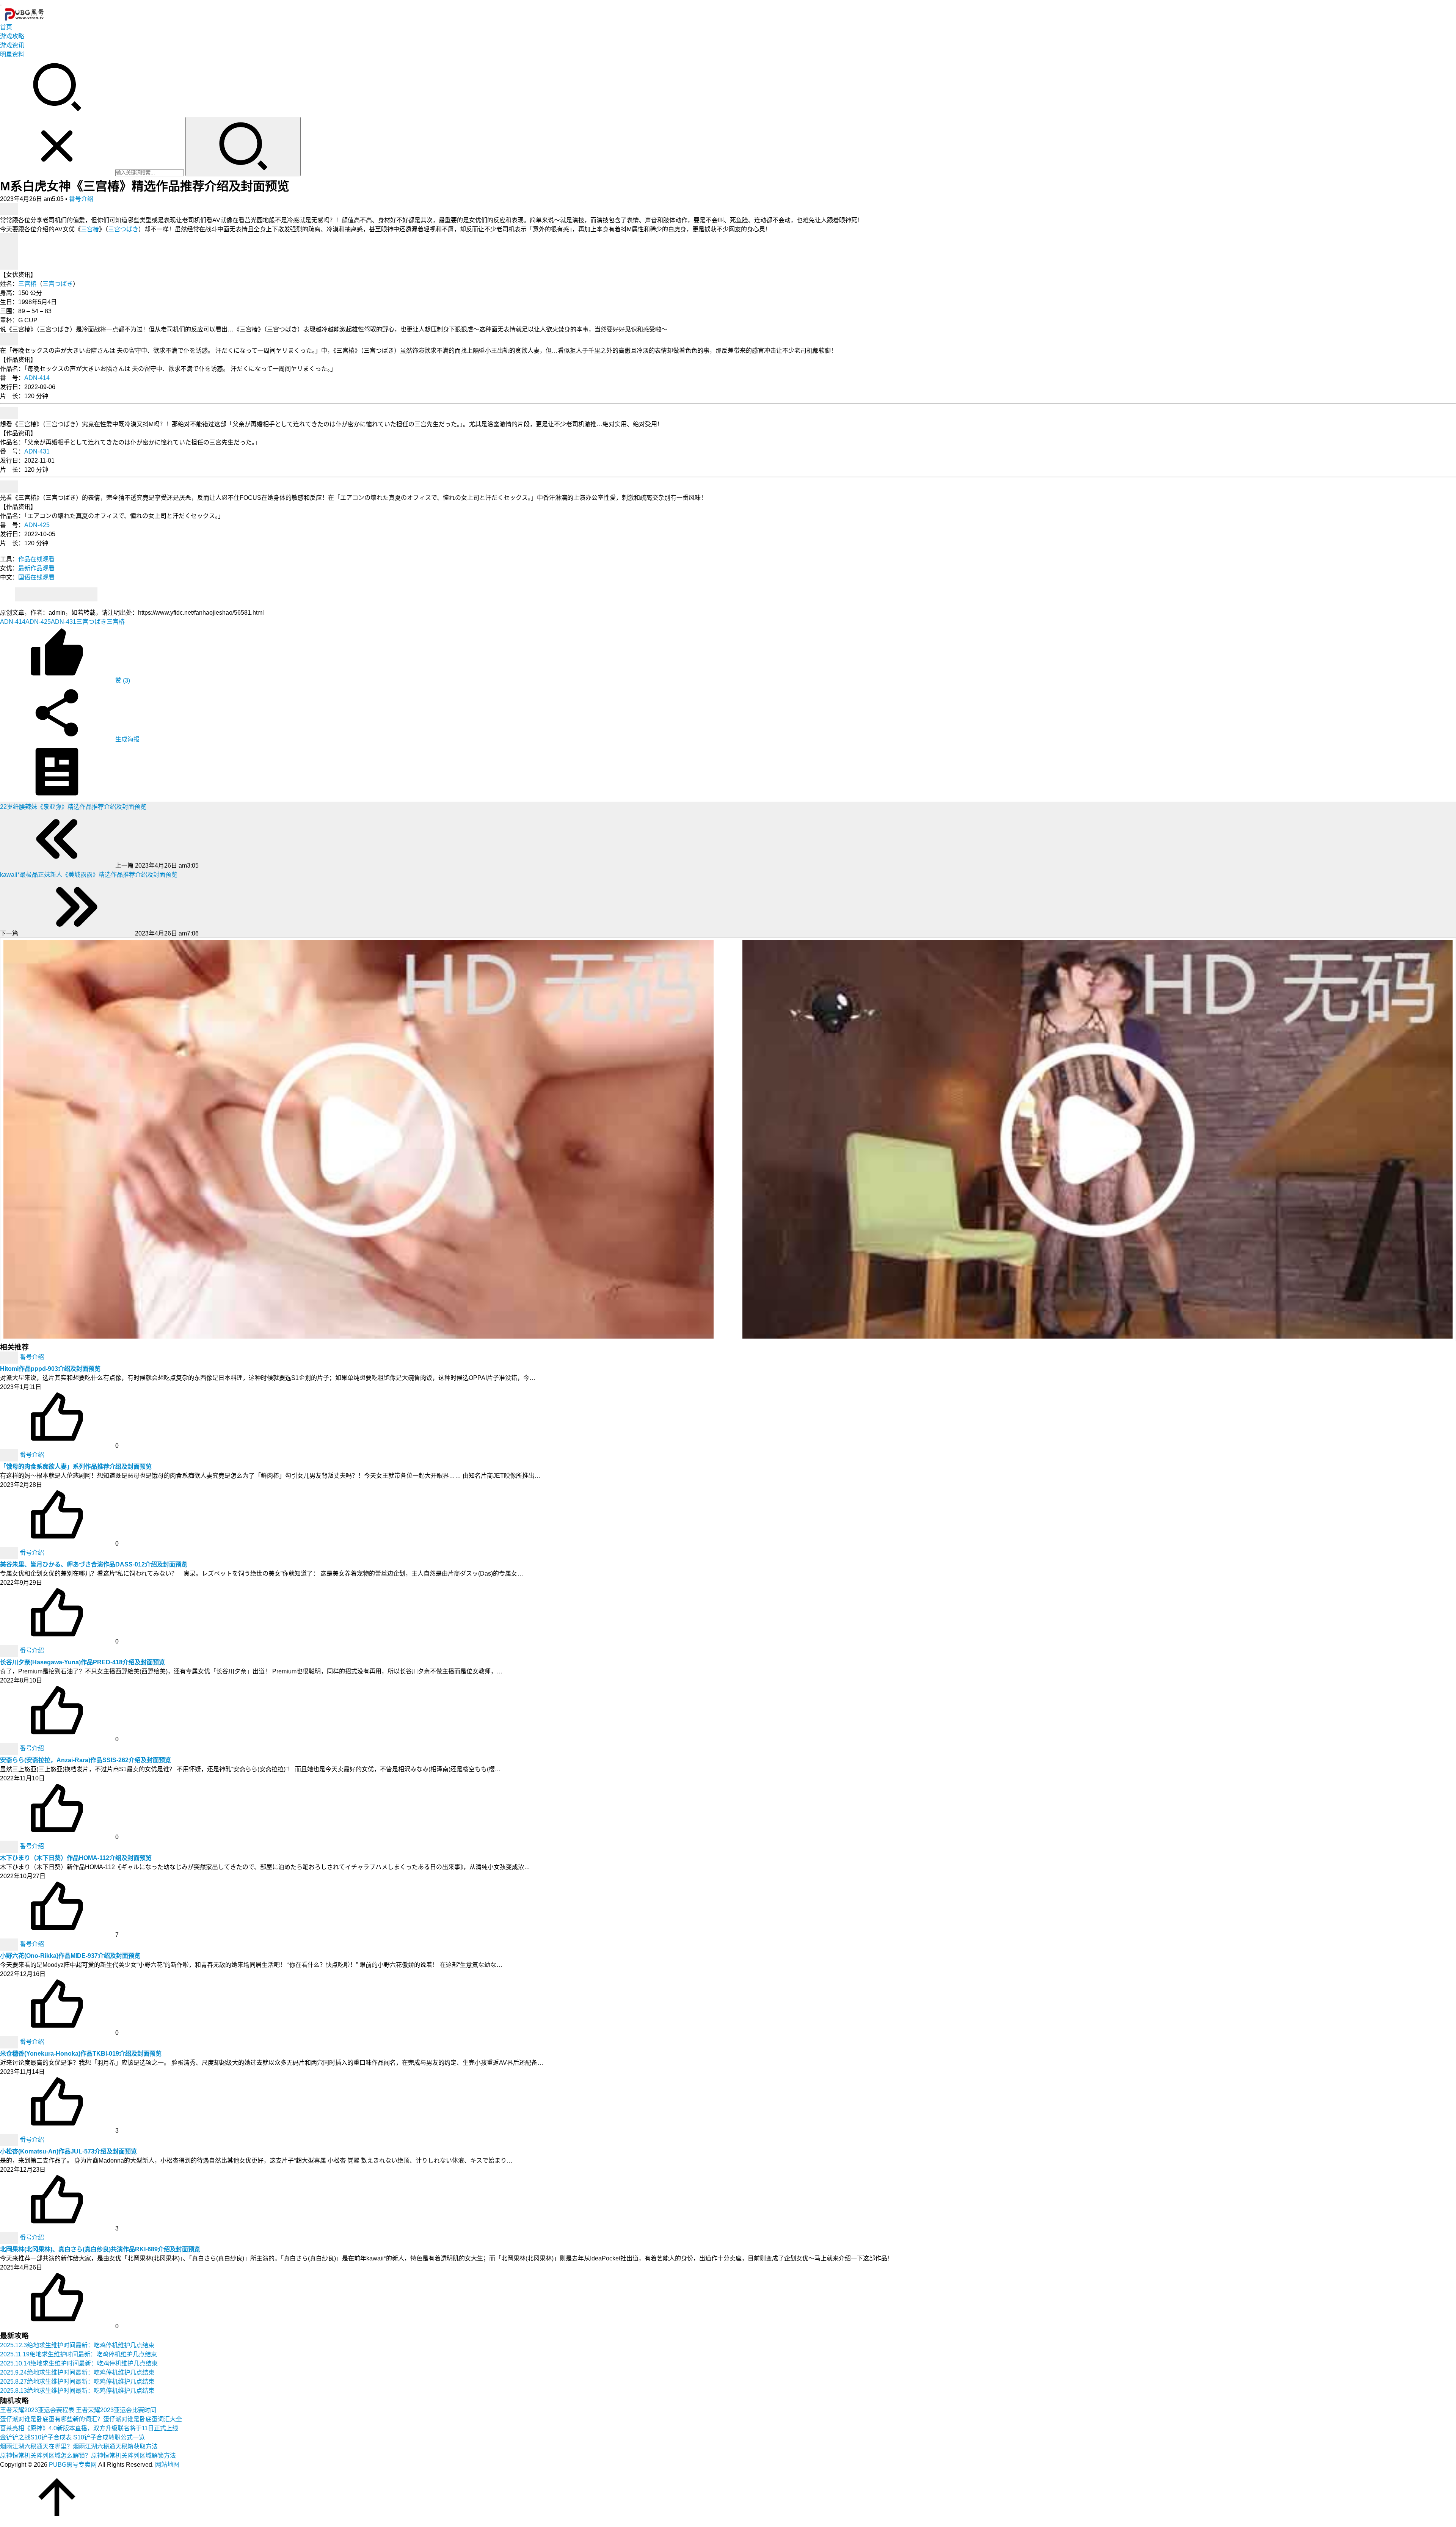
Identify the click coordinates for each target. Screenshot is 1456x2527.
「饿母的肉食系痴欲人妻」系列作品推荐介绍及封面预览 (76, 1467)
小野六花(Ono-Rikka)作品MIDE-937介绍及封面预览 (70, 1956)
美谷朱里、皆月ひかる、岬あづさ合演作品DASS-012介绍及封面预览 (94, 1564)
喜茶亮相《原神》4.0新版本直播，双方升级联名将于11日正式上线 (89, 2428)
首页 (6, 27)
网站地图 (167, 2465)
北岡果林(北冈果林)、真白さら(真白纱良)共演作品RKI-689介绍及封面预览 (100, 2249)
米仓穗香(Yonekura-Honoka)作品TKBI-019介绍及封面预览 (81, 2054)
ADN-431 (37, 451)
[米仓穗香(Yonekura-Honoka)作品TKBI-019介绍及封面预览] (10, 2042)
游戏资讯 (12, 45)
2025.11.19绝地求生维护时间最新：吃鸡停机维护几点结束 (78, 2354)
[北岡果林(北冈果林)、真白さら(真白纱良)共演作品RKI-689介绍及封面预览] (10, 2237)
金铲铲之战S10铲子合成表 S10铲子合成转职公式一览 (72, 2437)
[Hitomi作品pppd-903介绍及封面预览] (10, 1357)
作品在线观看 (36, 559)
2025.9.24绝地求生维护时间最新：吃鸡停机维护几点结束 (77, 2372)
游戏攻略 (12, 36)
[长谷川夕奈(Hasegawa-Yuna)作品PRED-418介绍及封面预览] (10, 1650)
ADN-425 (37, 525)
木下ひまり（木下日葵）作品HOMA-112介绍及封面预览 (76, 1858)
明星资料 (12, 54)
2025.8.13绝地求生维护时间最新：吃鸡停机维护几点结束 (77, 2391)
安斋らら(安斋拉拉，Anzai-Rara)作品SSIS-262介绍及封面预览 (86, 1760)
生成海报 (127, 739)
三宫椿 (90, 229)
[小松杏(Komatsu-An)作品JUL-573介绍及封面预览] (10, 2140)
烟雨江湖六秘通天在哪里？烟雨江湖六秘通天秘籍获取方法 (79, 2446)
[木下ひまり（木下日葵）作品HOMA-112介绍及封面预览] (10, 1846)
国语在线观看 (36, 577)
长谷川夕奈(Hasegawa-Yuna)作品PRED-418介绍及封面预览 (82, 1662)
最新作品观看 (36, 568)
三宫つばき (123, 229)
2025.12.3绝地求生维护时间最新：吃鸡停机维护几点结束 (77, 2345)
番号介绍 (81, 199)
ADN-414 (37, 378)
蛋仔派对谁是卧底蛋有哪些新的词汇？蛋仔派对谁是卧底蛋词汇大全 (91, 2419)
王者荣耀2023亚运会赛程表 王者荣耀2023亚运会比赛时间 (78, 2410)
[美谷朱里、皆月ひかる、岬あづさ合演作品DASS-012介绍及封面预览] (10, 1553)
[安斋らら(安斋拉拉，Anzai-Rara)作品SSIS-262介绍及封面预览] (10, 1748)
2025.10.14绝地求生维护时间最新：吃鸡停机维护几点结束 (79, 2363)
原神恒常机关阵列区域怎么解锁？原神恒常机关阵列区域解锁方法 (88, 2456)
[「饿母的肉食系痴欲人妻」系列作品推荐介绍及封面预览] (10, 1455)
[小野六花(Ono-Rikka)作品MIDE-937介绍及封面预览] (10, 1944)
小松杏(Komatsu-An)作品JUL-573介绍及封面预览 (68, 2151)
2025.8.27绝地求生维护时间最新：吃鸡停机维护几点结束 (77, 2382)
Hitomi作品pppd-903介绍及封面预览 (50, 1369)
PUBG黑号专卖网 (73, 2465)
